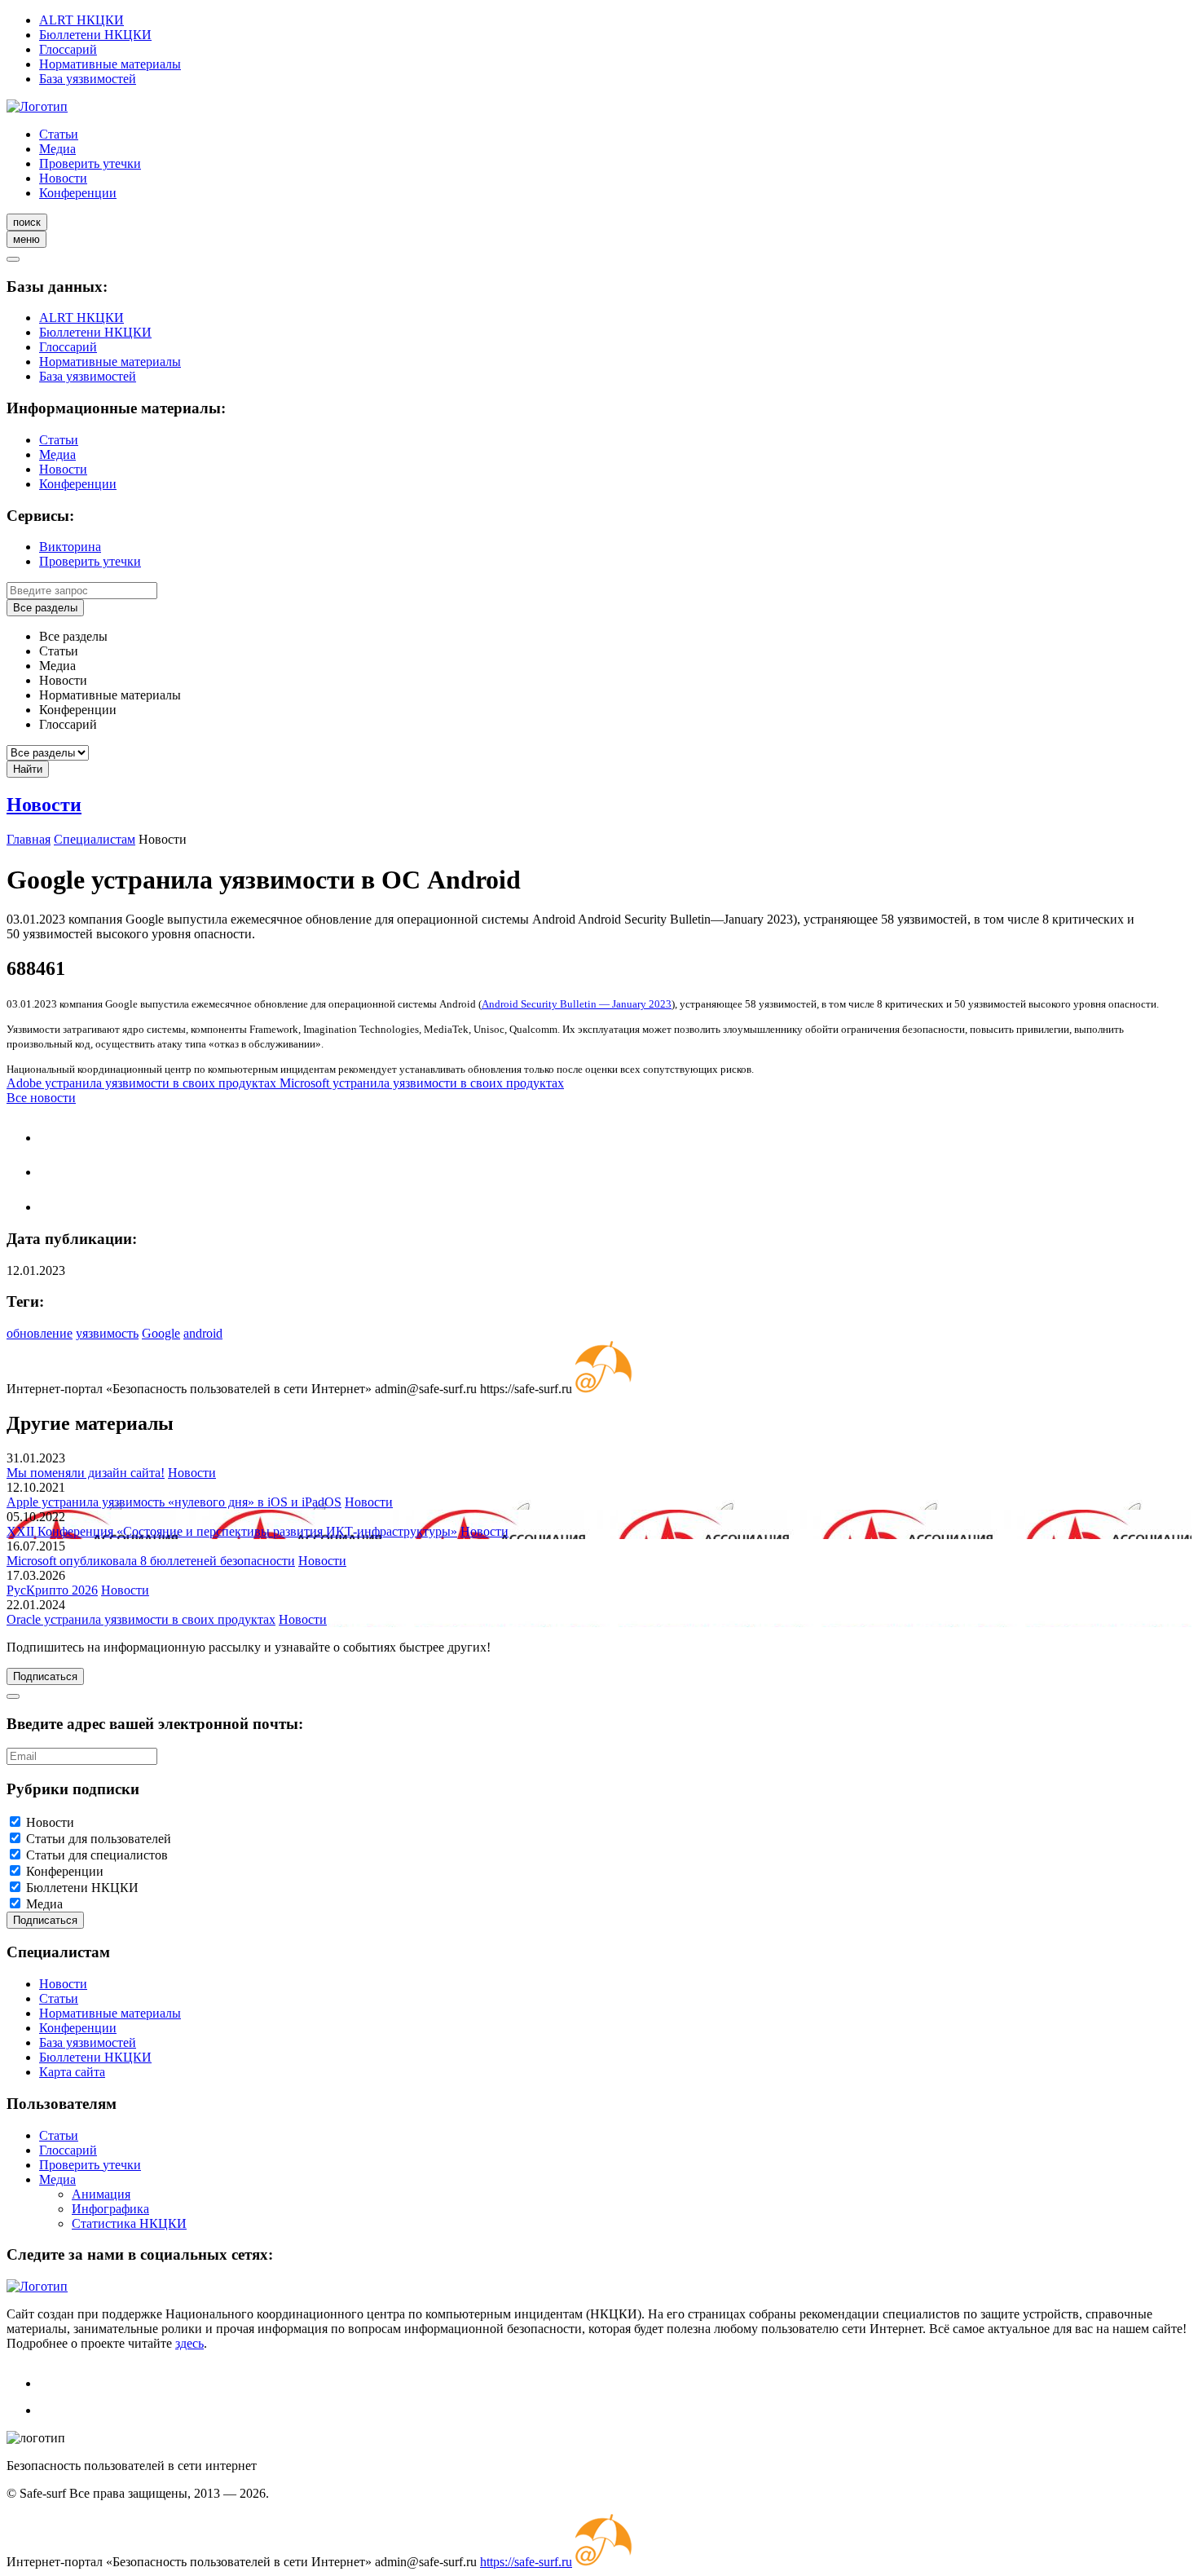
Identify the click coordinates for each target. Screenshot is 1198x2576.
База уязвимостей (88, 79)
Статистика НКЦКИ (129, 2223)
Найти (28, 769)
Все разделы (45, 608)
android (203, 1333)
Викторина (70, 547)
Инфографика (110, 2209)
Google (161, 1333)
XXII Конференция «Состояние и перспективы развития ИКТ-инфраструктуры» (232, 1531)
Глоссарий (68, 49)
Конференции (78, 193)
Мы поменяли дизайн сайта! (86, 1473)
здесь (189, 2343)
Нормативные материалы (110, 64)
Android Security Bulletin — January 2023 (577, 1004)
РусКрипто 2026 (52, 1590)
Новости (63, 178)
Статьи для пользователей (99, 1839)
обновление (40, 1333)
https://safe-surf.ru (526, 2562)
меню (26, 239)
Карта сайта (72, 2072)
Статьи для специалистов (97, 1855)
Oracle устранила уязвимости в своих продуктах (141, 1619)
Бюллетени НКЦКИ (95, 35)
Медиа (57, 149)
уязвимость (107, 1333)
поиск (27, 222)
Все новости (41, 1098)
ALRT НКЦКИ (81, 20)
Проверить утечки (90, 163)
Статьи (59, 134)
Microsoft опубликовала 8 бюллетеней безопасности (151, 1561)
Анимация (101, 2194)
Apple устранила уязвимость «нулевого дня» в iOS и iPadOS (174, 1502)
